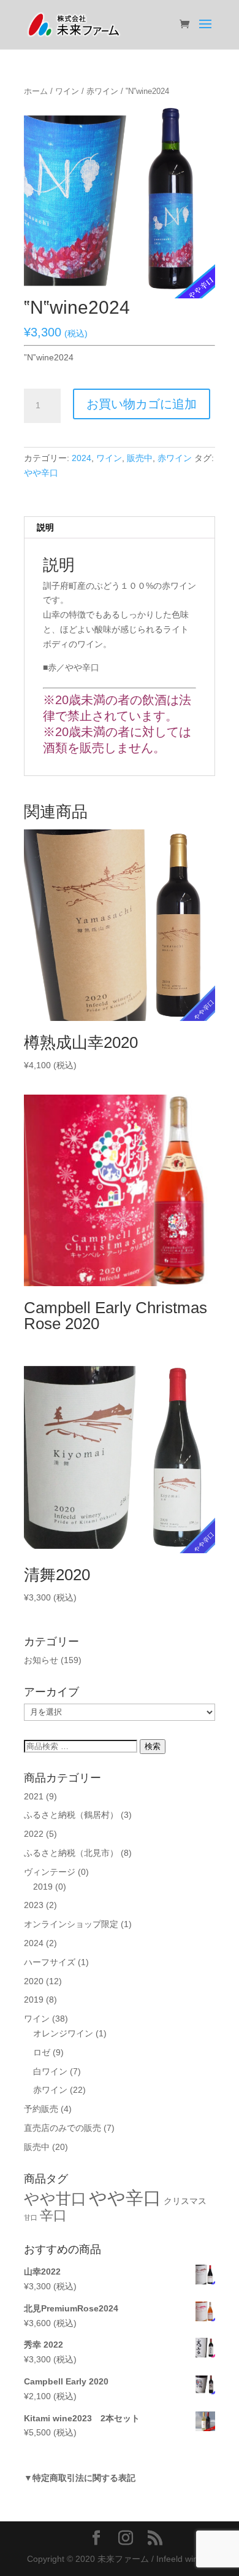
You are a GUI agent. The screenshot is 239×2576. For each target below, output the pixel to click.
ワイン (67, 91)
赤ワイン (102, 91)
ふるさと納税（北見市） (71, 1853)
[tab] (120, 528)
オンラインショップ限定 (71, 1924)
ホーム (36, 91)
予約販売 (41, 2109)
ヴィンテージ (50, 1872)
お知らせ (41, 1660)
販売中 (140, 458)
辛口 (53, 2215)
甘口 (31, 2217)
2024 (82, 458)
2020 (34, 1981)
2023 (34, 1905)
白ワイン (50, 2071)
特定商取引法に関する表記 (84, 2478)
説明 (45, 527)
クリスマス (185, 2201)
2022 (34, 1834)
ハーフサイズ (50, 1962)
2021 (34, 1796)
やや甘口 (55, 2198)
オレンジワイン (63, 2033)
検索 (153, 1746)
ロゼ (42, 2052)
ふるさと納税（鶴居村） (71, 1815)
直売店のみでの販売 (63, 2128)
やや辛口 (41, 473)
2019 (43, 1887)
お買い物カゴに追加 (142, 404)
